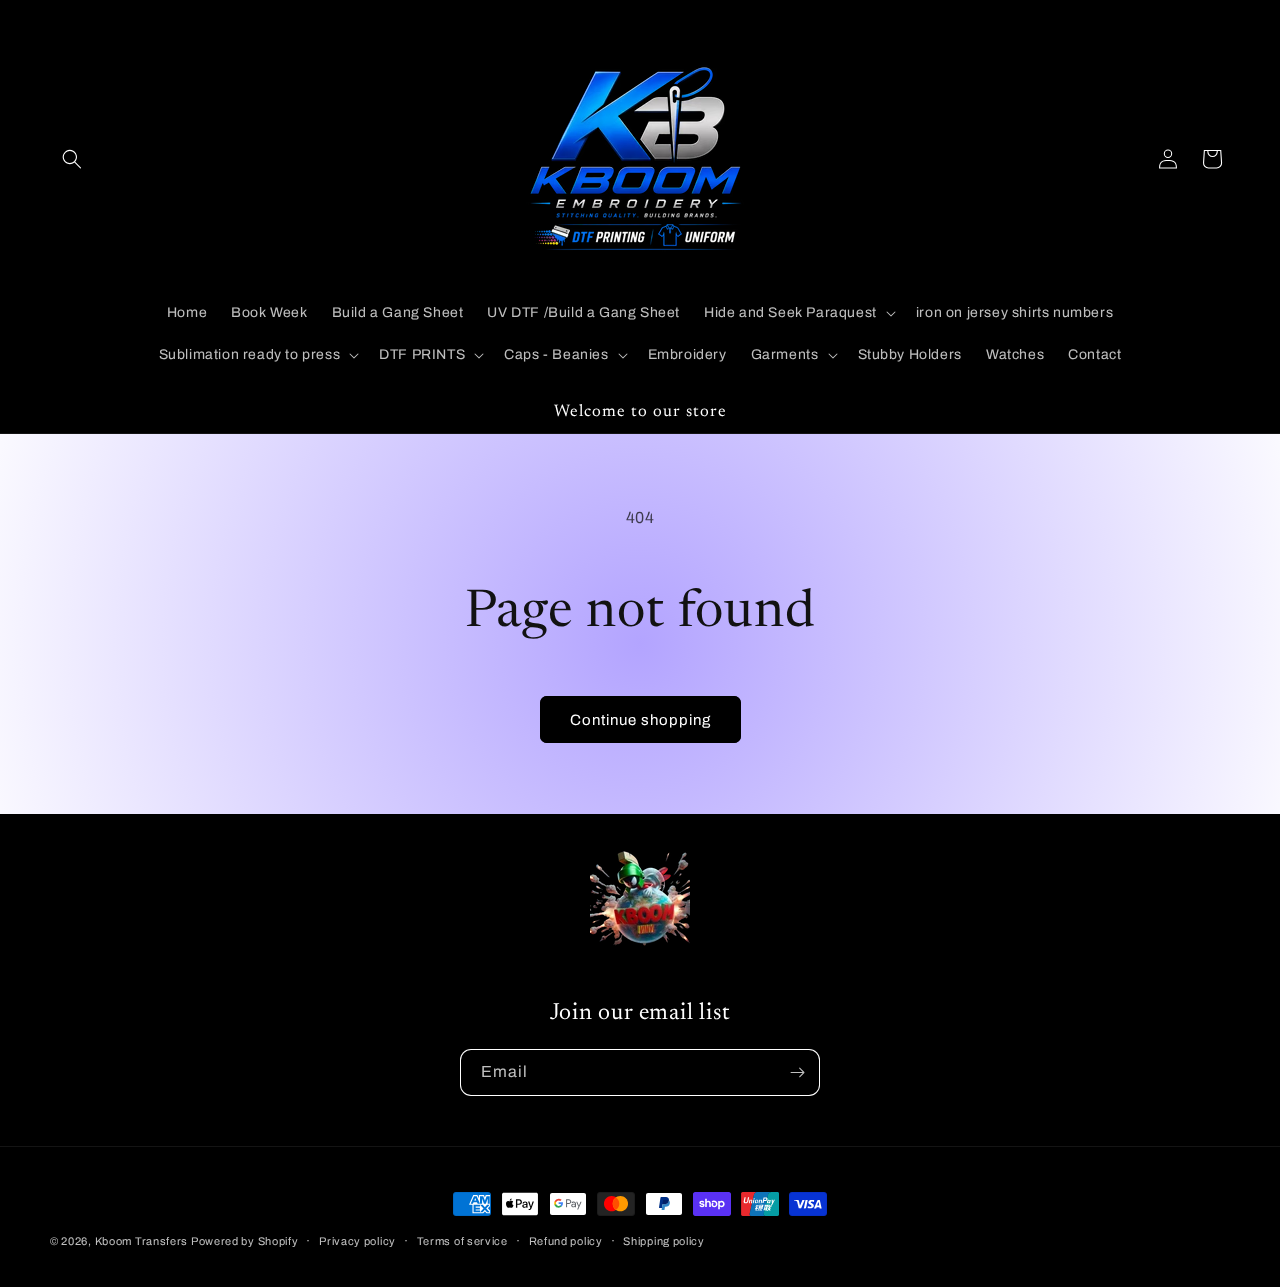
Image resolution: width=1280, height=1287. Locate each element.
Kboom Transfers (143, 1241)
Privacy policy (357, 1240)
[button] (72, 159)
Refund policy (566, 1240)
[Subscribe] (797, 1072)
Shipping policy (664, 1240)
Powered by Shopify (245, 1241)
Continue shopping (640, 720)
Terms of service (462, 1240)
